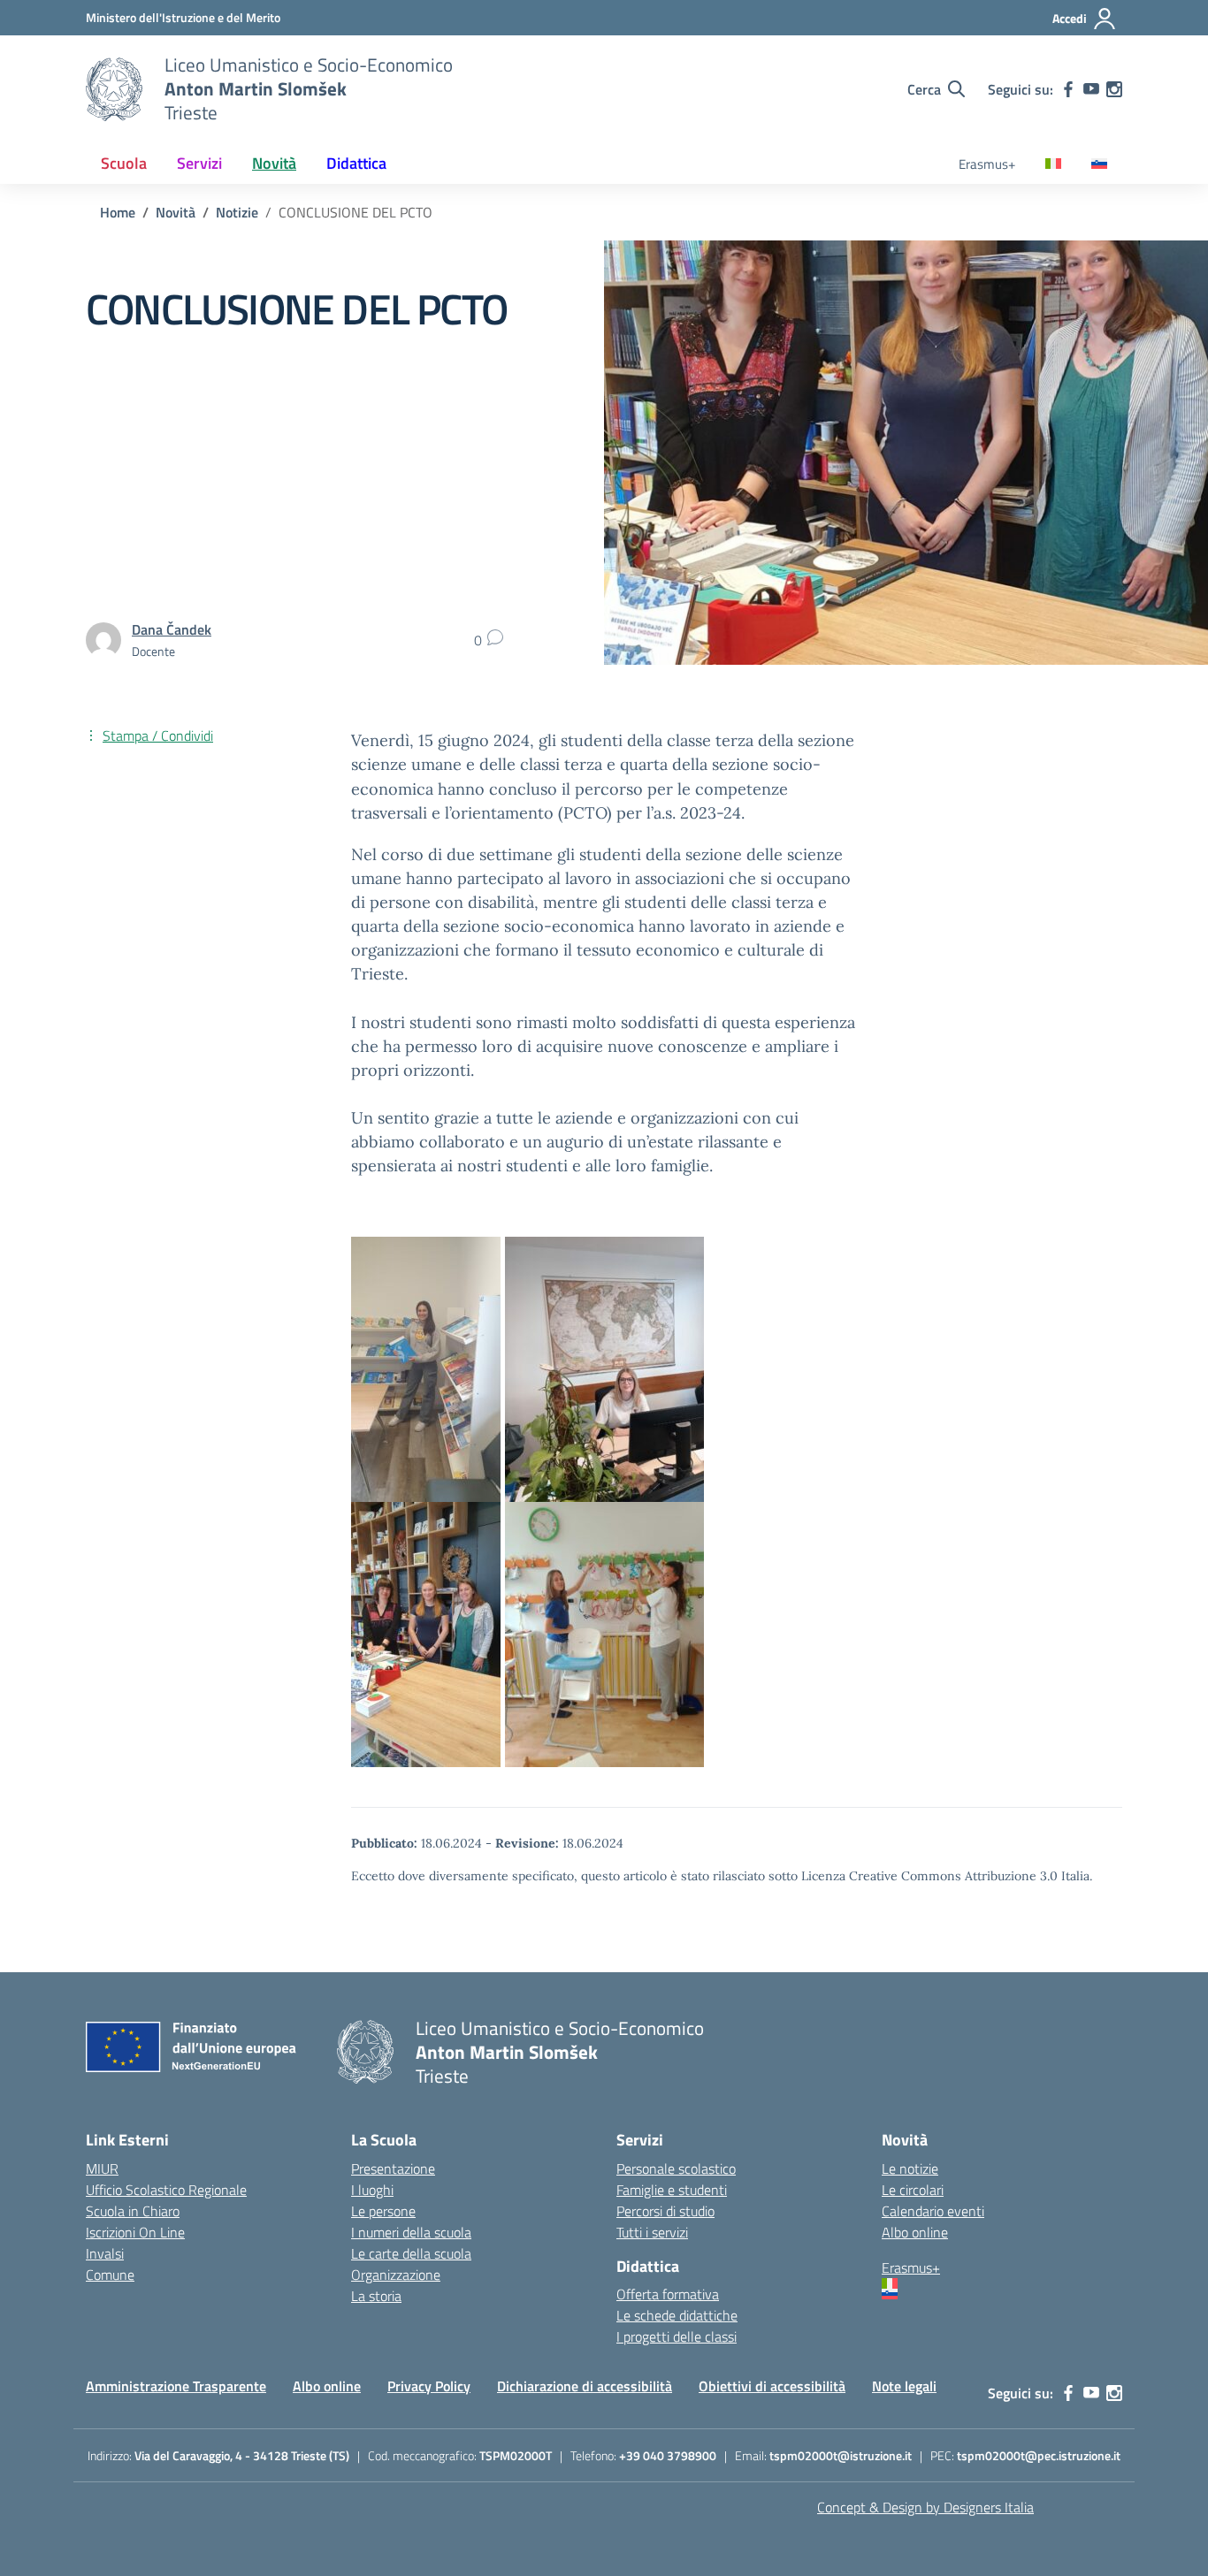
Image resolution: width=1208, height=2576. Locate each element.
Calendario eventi (933, 2211)
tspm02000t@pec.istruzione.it (1039, 2455)
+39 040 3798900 (668, 2455)
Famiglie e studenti (672, 2190)
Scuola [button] (124, 163)
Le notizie (910, 2168)
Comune (110, 2275)
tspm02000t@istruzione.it (841, 2455)
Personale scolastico (676, 2168)
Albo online (915, 2232)
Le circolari (913, 2190)
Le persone (383, 2211)
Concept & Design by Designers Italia (925, 2507)
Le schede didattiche (677, 2315)
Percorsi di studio (665, 2211)
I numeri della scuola (411, 2232)
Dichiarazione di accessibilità (585, 2386)
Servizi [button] (199, 163)
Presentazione (393, 2168)
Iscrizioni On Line (135, 2232)
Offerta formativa (668, 2294)
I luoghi (372, 2190)
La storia (376, 2296)
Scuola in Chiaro (133, 2211)
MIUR (102, 2168)
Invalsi (105, 2253)
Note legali (904, 2386)
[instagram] (1114, 89)
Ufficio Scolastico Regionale (166, 2190)
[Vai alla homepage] (114, 89)
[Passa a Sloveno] (1099, 165)
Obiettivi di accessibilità (772, 2386)
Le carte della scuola (411, 2253)
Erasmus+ (987, 164)
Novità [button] (274, 163)
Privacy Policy (429, 2386)
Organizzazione (396, 2275)
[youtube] (1091, 89)
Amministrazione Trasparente (176, 2386)
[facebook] (1068, 89)
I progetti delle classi (677, 2336)
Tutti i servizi (652, 2232)
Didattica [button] (356, 163)
